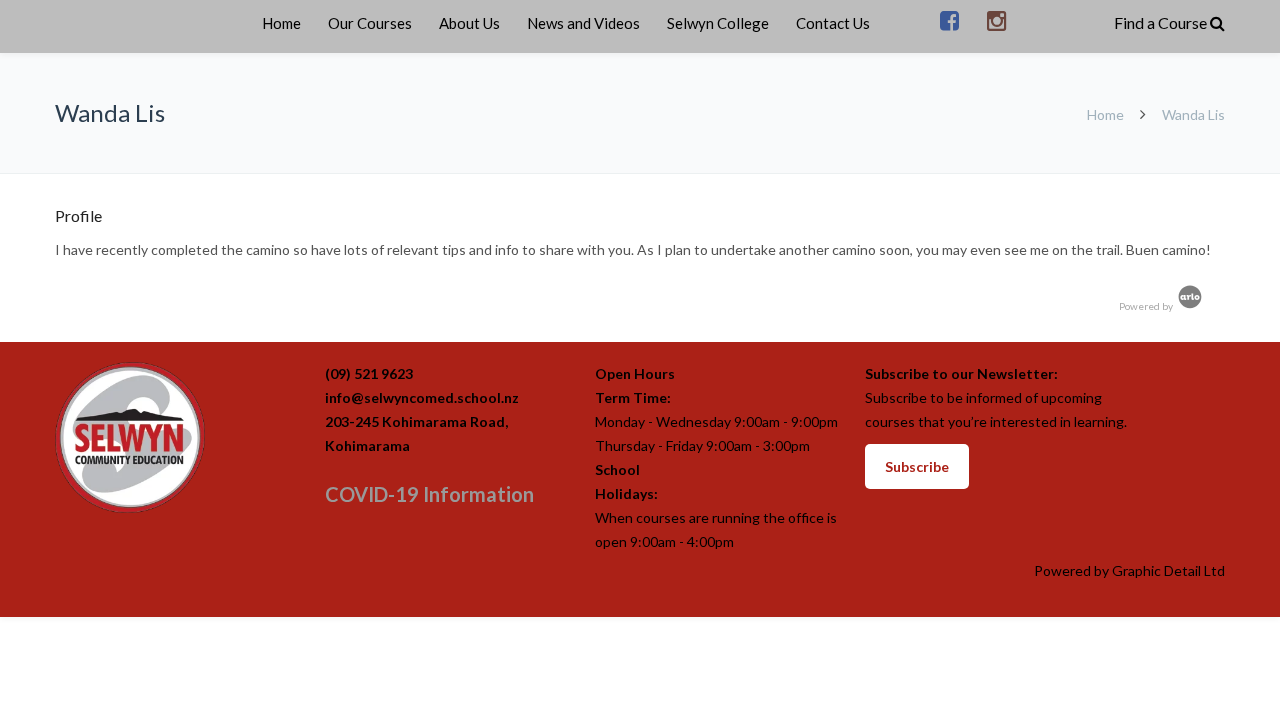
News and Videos (583, 23)
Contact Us (833, 23)
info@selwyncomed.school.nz (422, 397)
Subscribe (917, 466)
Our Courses (370, 23)
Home (281, 23)
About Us (469, 23)
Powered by (1147, 306)
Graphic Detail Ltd (1168, 570)
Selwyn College (718, 23)
